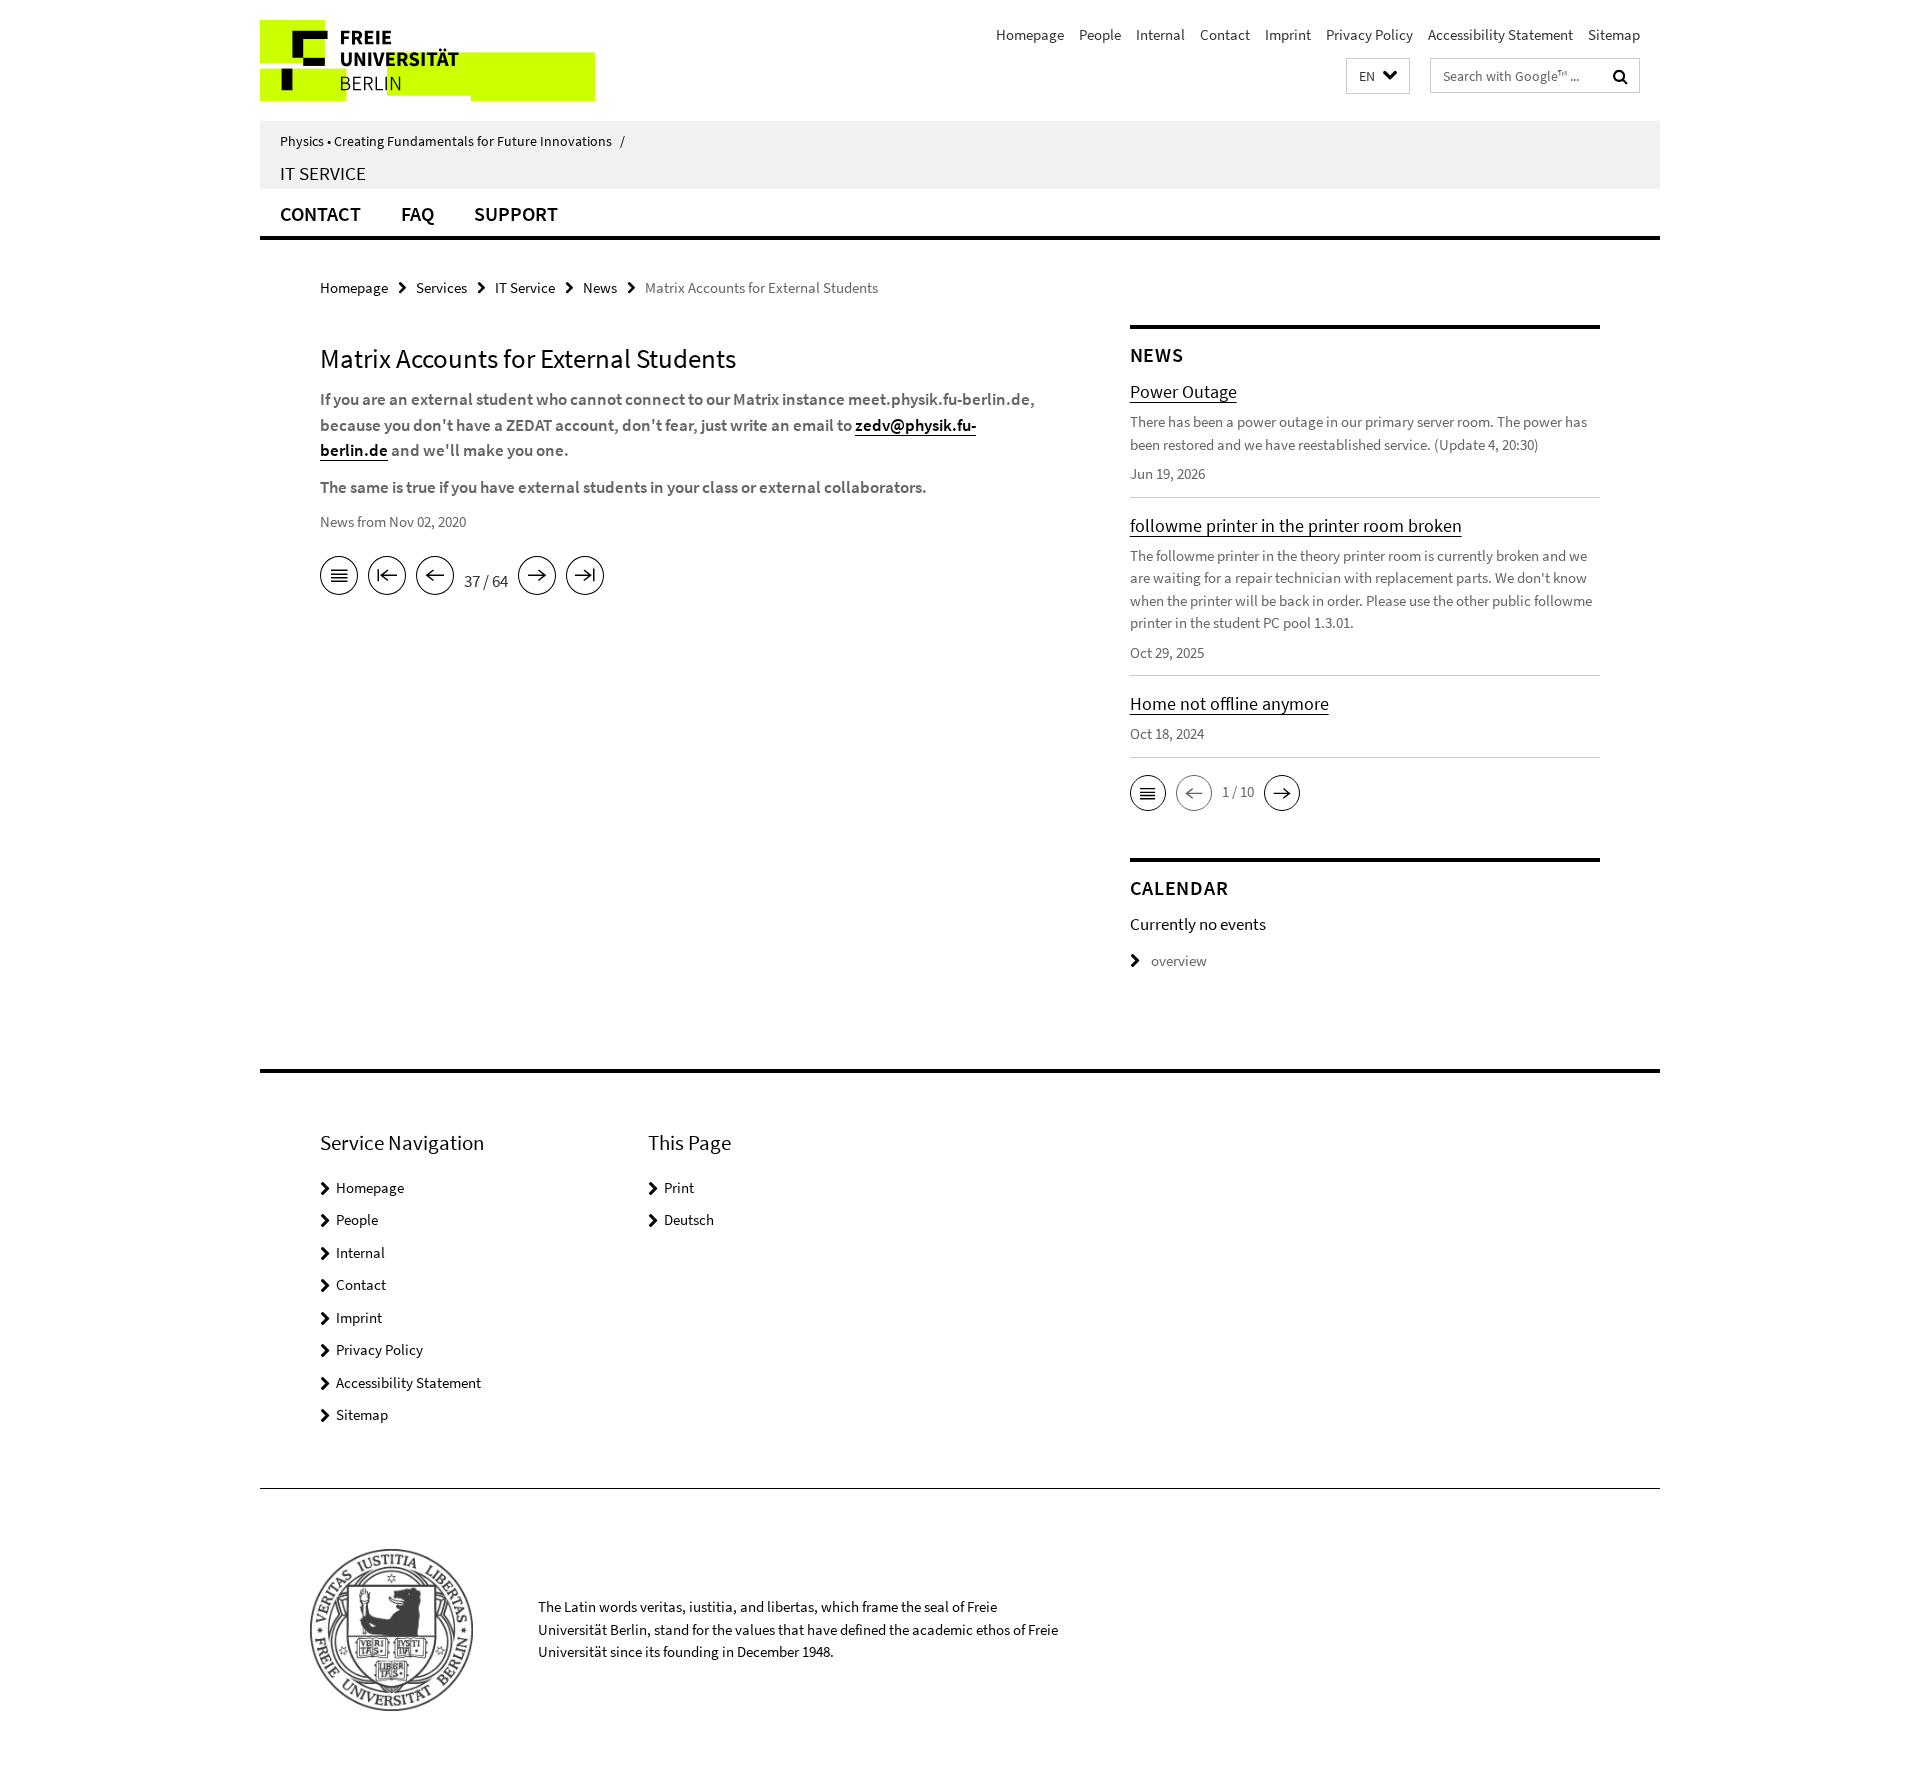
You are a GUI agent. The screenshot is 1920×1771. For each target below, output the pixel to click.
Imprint (1288, 34)
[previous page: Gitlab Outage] (435, 579)
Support (516, 213)
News (600, 287)
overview (1179, 960)
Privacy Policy (1369, 34)
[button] (1378, 76)
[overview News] (339, 579)
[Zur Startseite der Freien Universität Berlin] (427, 60)
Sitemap (1614, 34)
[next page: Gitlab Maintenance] (537, 579)
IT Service (323, 173)
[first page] (387, 579)
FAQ (417, 213)
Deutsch (689, 1219)
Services (441, 287)
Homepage (1030, 34)
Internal (1160, 34)
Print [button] (679, 1187)
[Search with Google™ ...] (1620, 76)
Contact (1225, 34)
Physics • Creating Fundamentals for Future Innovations (452, 141)
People (1100, 34)
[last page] (585, 579)
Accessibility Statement (1500, 34)
